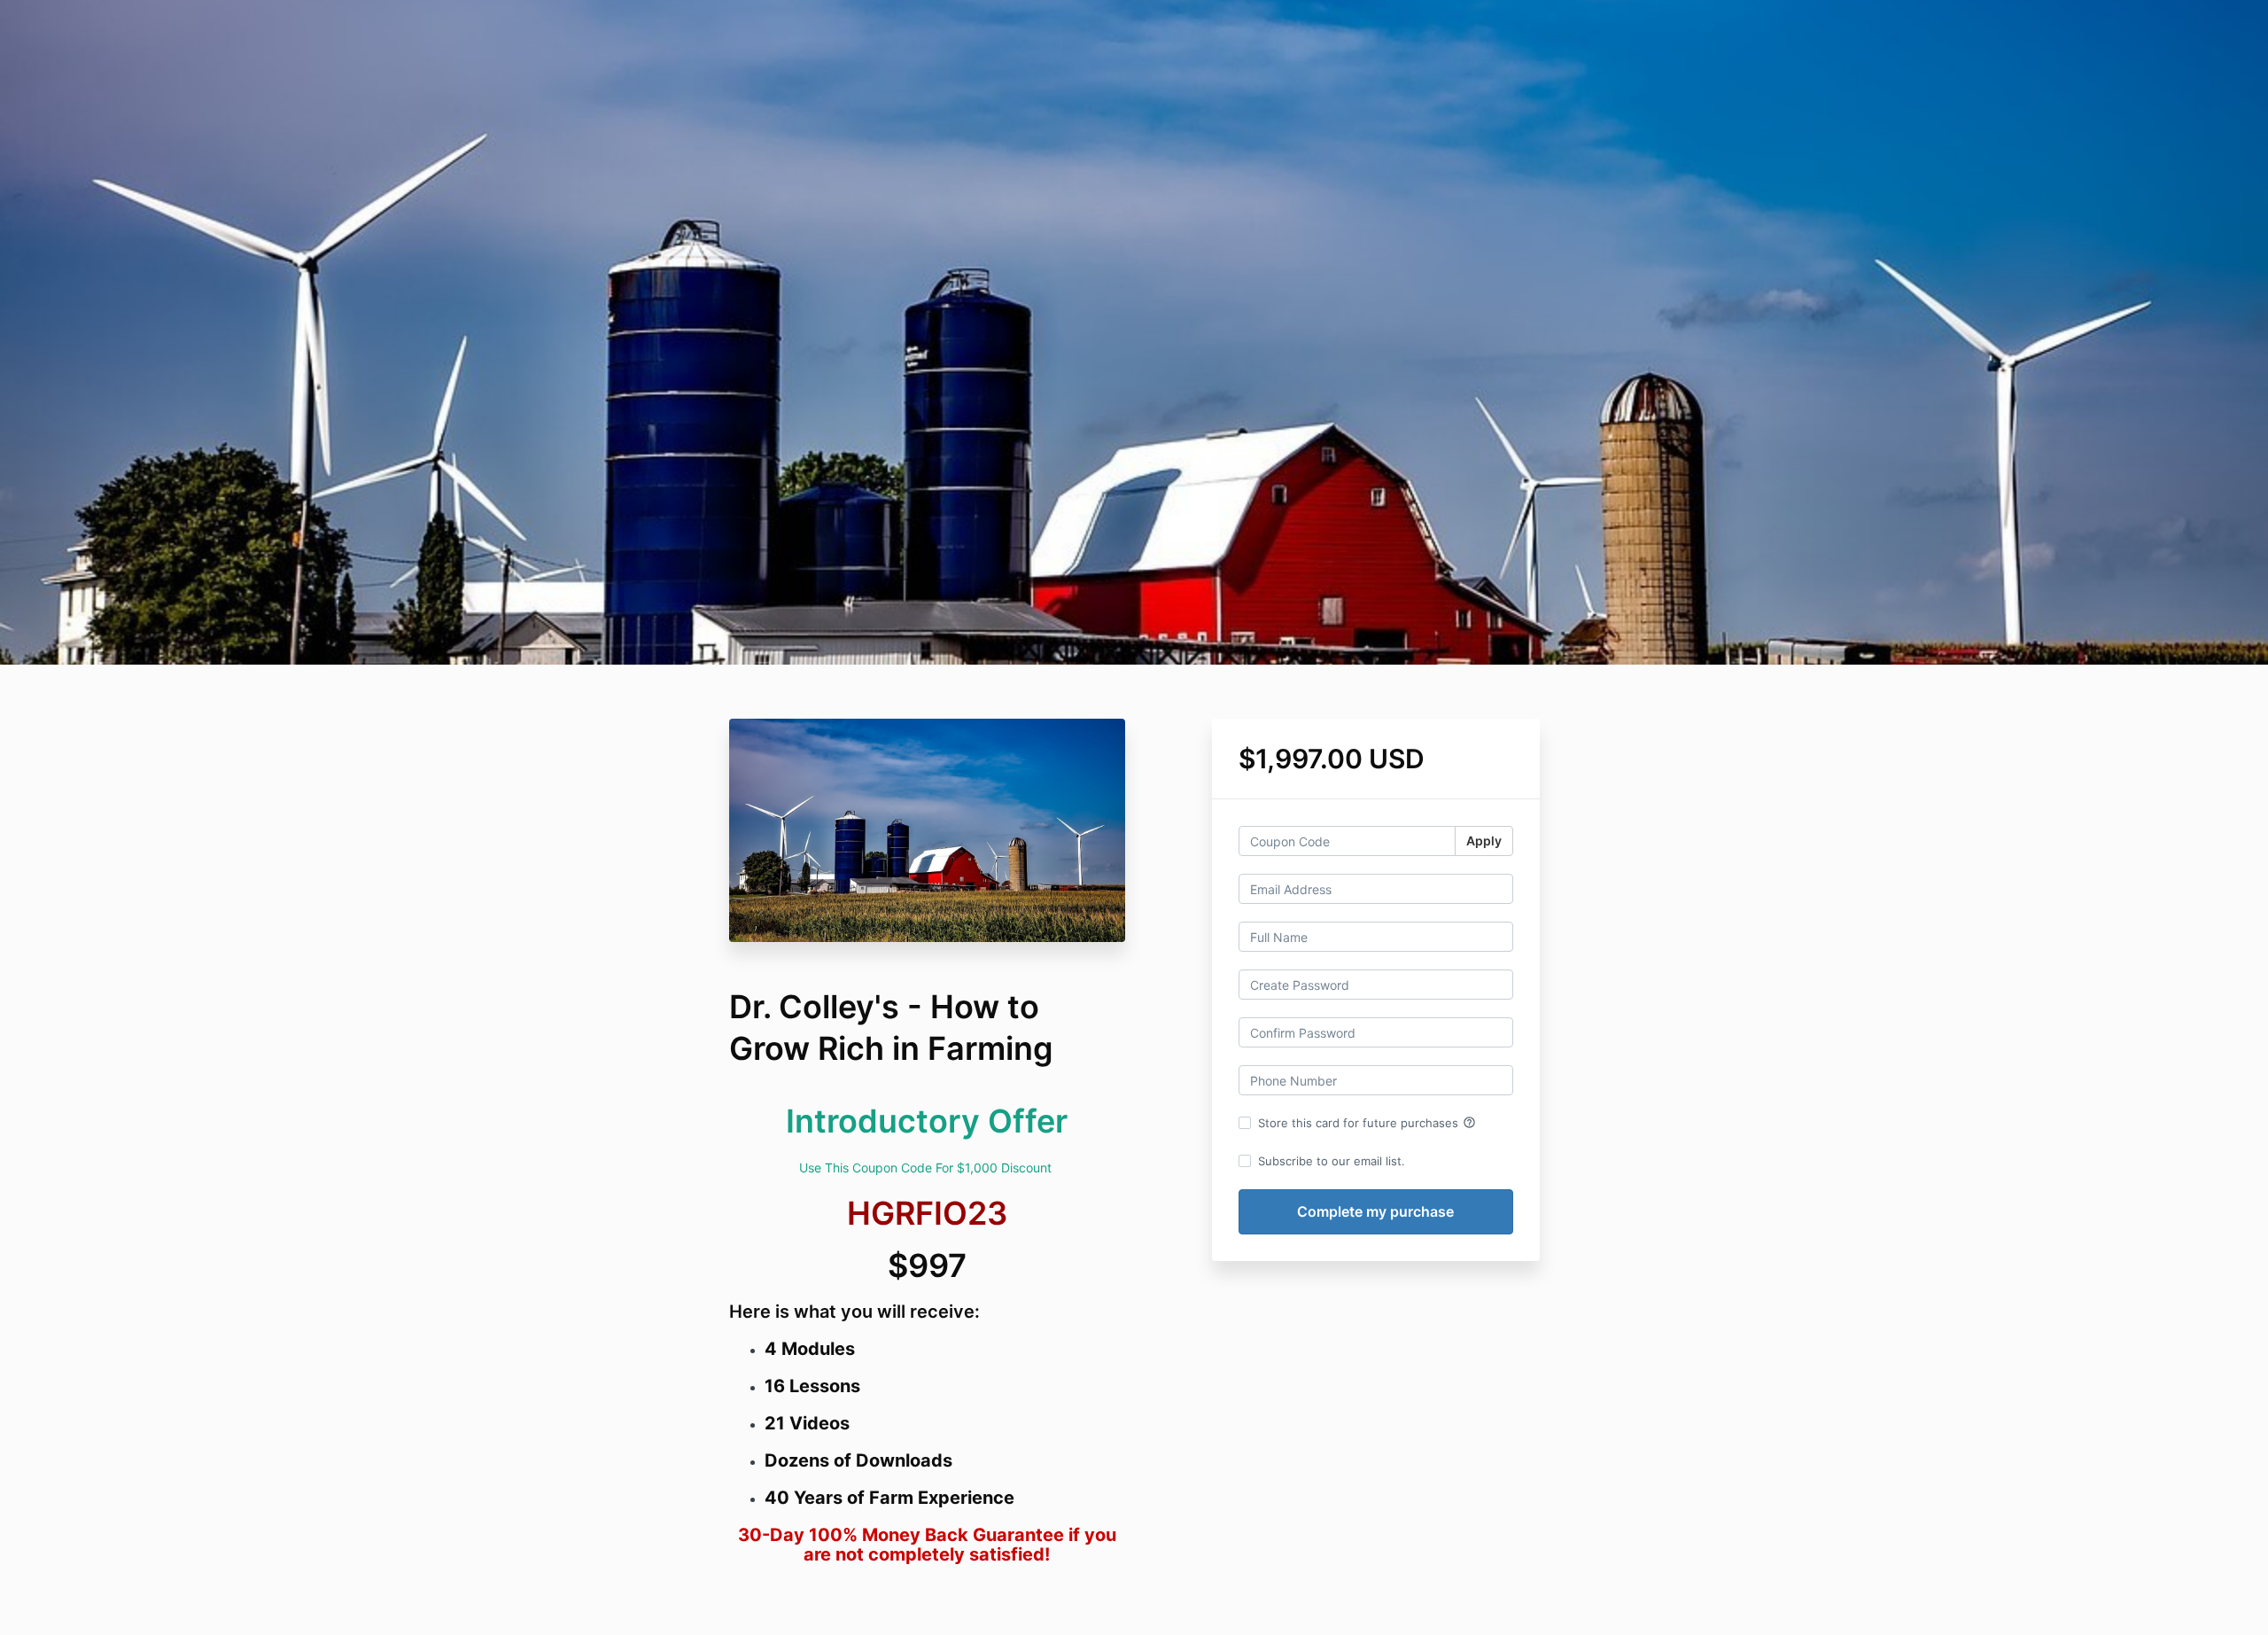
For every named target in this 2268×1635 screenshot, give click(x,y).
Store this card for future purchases (1367, 1123)
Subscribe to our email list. (1332, 1161)
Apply (1484, 841)
